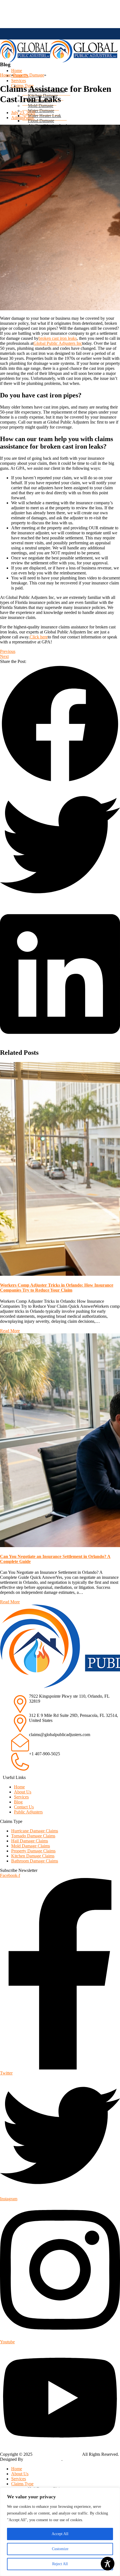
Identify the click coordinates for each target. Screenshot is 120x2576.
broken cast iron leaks (58, 338)
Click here (39, 637)
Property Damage (29, 75)
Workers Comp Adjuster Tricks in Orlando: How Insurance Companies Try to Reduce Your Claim (57, 1288)
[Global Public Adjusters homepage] (25, 61)
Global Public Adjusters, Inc (57, 2454)
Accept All (60, 2534)
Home (5, 75)
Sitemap (70, 2459)
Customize (60, 2549)
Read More (10, 1331)
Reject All (60, 2564)
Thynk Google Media (42, 2459)
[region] (60, 2532)
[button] (60, 724)
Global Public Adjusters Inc (58, 343)
